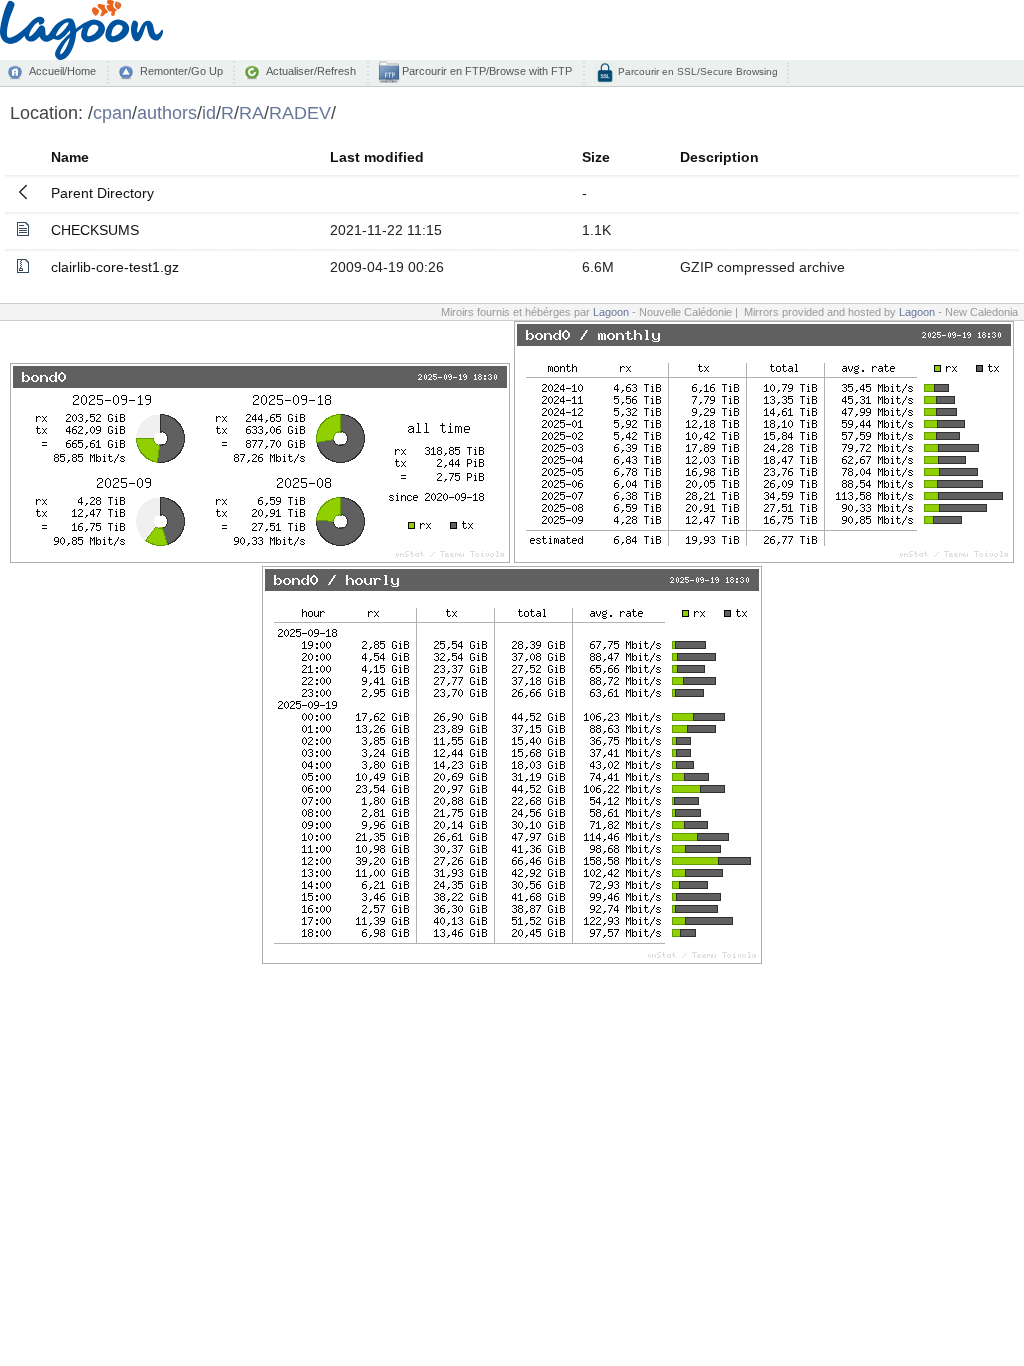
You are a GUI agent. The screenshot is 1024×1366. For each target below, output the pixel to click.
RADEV (300, 112)
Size (596, 157)
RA (251, 112)
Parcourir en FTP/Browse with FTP (485, 71)
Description (719, 157)
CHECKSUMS (95, 230)
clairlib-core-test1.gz (115, 267)
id (209, 112)
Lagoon (611, 312)
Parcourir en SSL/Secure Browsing (696, 71)
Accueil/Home (62, 71)
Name (70, 157)
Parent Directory (102, 193)
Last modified (377, 157)
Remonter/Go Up (181, 71)
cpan (112, 112)
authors (167, 112)
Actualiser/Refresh (311, 71)
